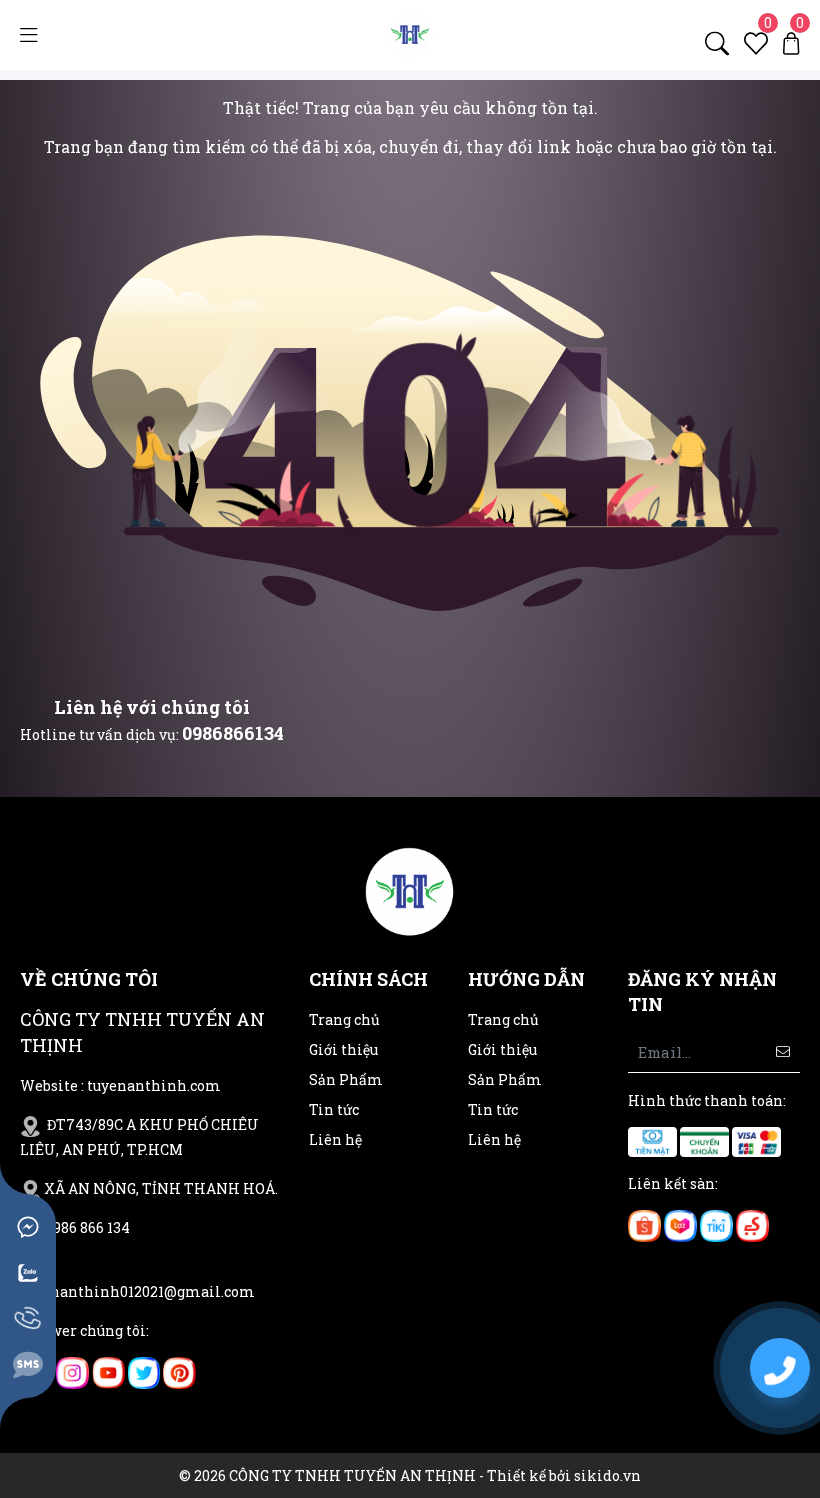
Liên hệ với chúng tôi (152, 707)
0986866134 (233, 733)
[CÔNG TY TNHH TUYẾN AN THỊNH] (410, 33)
